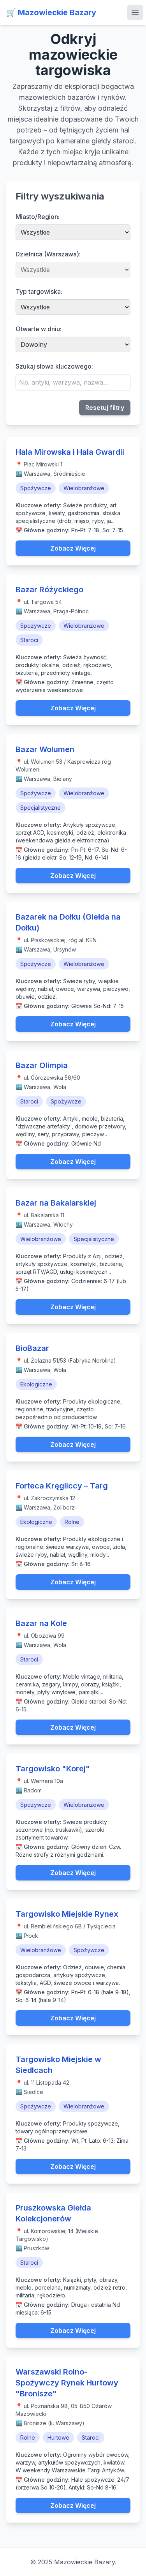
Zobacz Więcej (73, 548)
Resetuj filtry (105, 408)
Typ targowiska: (39, 291)
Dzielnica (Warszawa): (48, 254)
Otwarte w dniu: (39, 329)
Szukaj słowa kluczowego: (54, 366)
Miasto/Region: (38, 217)
